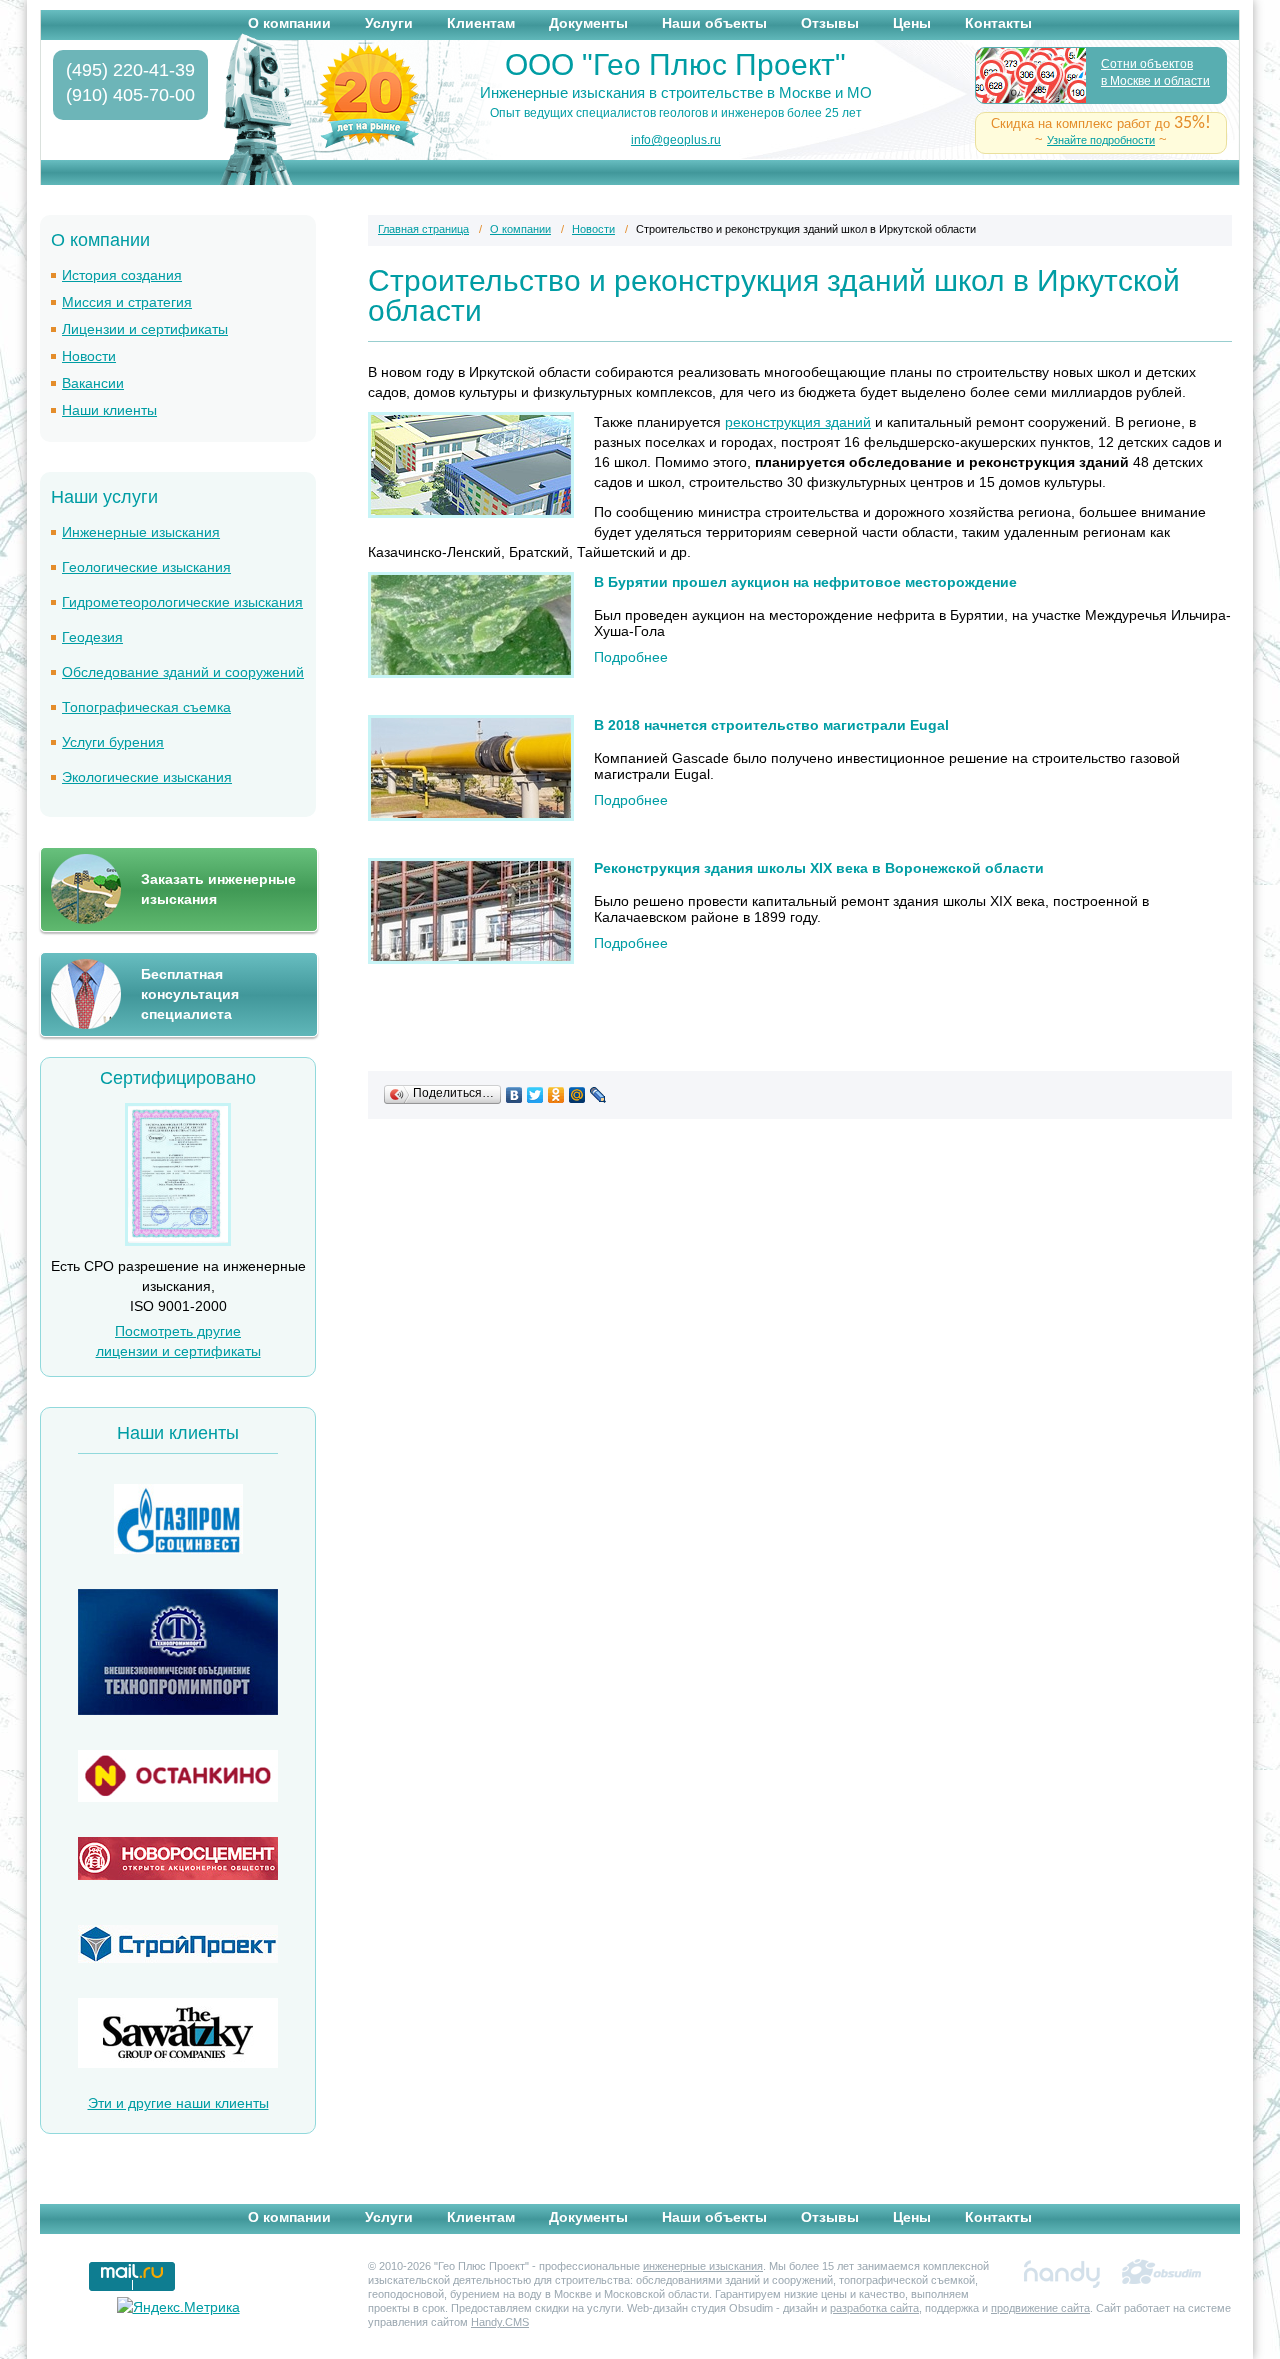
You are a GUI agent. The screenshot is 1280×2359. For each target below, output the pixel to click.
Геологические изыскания (146, 567)
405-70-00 (130, 95)
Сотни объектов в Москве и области (1155, 72)
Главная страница (423, 229)
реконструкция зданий (798, 422)
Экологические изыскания (147, 777)
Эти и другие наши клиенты (178, 2103)
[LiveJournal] (598, 1095)
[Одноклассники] (556, 1095)
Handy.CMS (500, 2322)
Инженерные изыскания (141, 532)
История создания (122, 275)
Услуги (389, 23)
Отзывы (830, 23)
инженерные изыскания (703, 2266)
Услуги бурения (113, 742)
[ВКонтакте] (514, 1095)
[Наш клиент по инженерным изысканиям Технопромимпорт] (178, 1654)
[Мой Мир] (577, 1095)
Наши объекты (714, 23)
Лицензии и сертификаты (145, 329)
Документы (588, 23)
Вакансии (93, 383)
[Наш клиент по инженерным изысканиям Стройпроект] (178, 1946)
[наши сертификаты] (178, 1241)
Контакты (998, 23)
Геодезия (92, 637)
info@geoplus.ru (676, 140)
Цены (912, 23)
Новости (89, 356)
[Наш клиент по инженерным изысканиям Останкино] (178, 1778)
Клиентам (481, 23)
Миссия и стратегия (127, 302)
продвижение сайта (1040, 2308)
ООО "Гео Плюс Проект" (675, 65)
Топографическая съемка (146, 707)
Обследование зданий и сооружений (183, 672)
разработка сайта (874, 2308)
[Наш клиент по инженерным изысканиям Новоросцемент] (178, 1861)
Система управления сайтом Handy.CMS (1062, 2274)
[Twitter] (535, 1095)
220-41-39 (130, 70)
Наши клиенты (109, 410)
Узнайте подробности (1101, 140)
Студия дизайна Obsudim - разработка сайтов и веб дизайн (1162, 2274)
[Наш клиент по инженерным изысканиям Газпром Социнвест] (178, 1521)
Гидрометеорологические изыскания (182, 602)
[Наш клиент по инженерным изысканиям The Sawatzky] (178, 2035)
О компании (289, 23)
